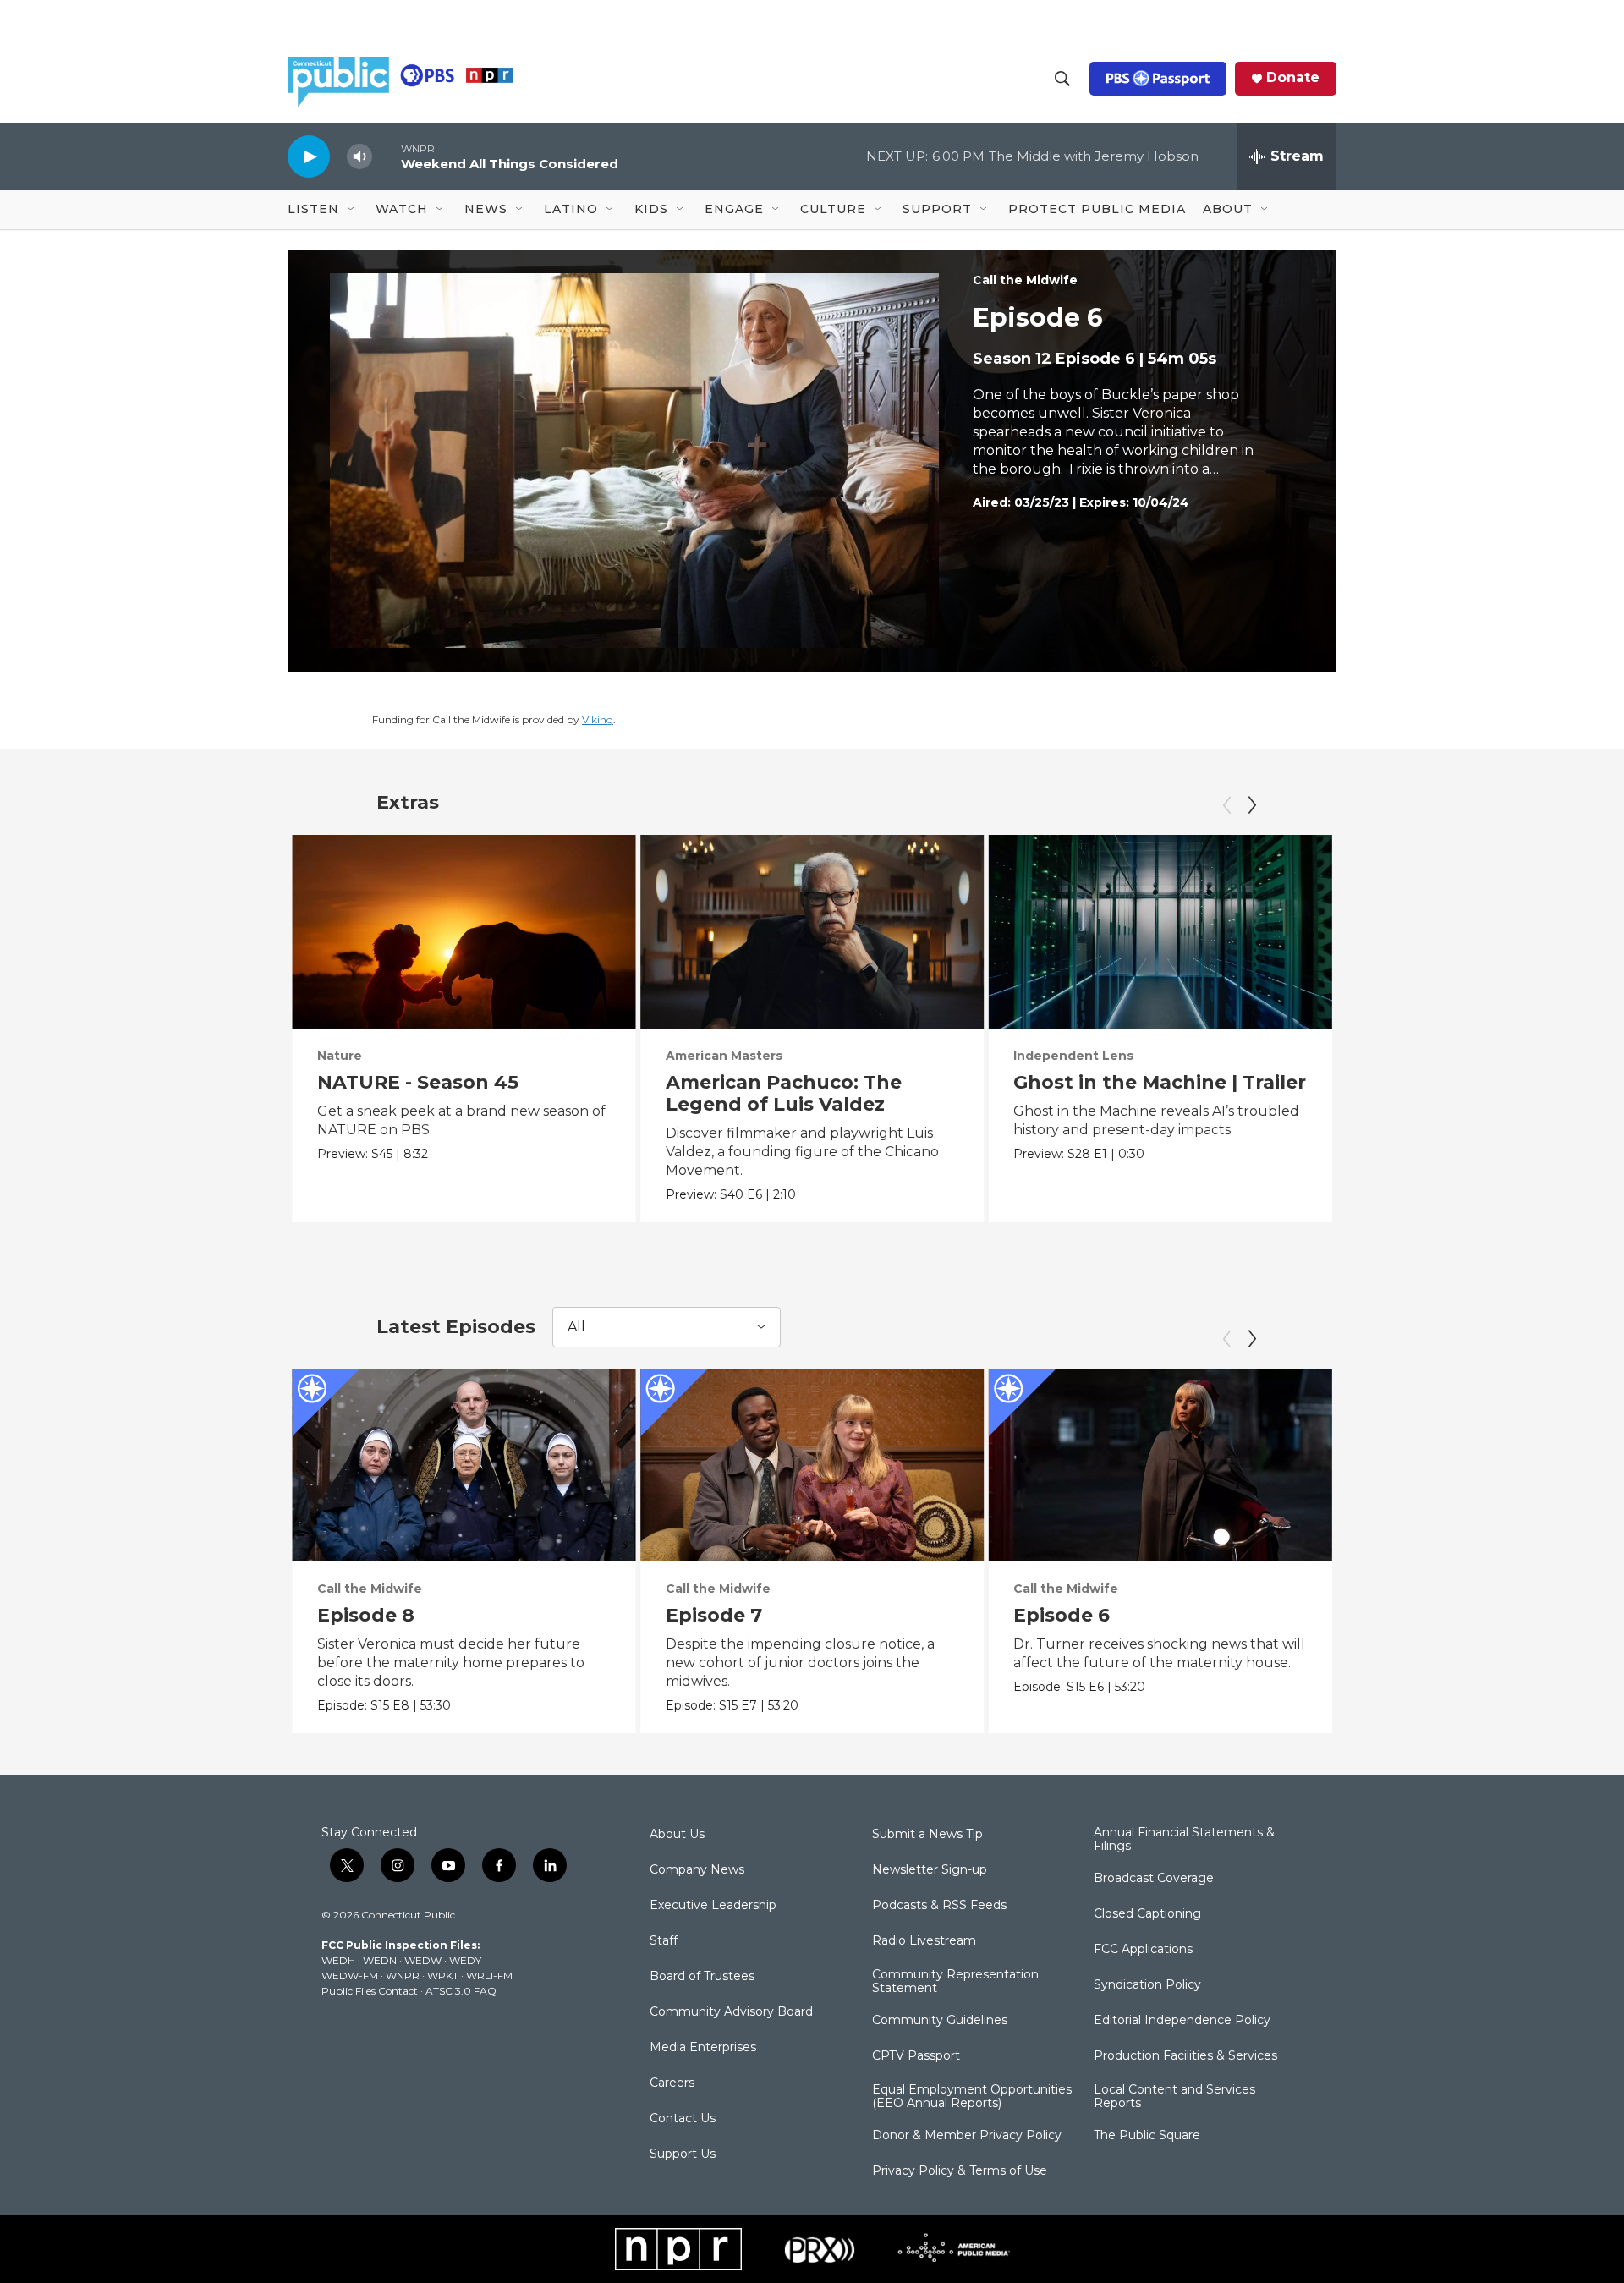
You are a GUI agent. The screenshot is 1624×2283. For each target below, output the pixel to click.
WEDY (465, 1960)
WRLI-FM (489, 1976)
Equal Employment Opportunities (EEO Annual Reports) (972, 2097)
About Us (677, 1835)
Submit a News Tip (927, 1835)
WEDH (338, 1960)
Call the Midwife (1025, 280)
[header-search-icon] (1062, 79)
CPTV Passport (916, 2056)
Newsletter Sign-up (930, 1870)
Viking (598, 719)
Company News (697, 1870)
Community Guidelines (940, 2021)
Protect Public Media (1097, 209)
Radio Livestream (924, 1941)
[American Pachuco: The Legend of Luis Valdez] (812, 931)
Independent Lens (1073, 1056)
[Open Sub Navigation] (352, 210)
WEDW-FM (350, 1976)
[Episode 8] (464, 1465)
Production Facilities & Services (1185, 2056)
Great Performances (1428, 1056)
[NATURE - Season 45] (464, 931)
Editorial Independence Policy (1182, 2021)
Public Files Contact (370, 1991)
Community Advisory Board (731, 2012)
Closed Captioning (1147, 1914)
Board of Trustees (702, 1977)
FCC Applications (1143, 1950)
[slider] (387, 156)
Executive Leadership (713, 1906)
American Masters (724, 1056)
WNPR (403, 1976)
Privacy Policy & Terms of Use (960, 2171)
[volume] (359, 157)
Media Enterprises (703, 2048)
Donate (1293, 78)
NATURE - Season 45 (418, 1082)
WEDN (380, 1960)
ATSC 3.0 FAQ (461, 1991)
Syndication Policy (1147, 1985)
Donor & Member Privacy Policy (967, 2136)
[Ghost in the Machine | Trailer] (1160, 931)
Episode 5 (1410, 1615)
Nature (340, 1056)
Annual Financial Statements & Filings (1184, 1840)
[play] (309, 156)
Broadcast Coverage (1154, 1879)
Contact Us (683, 2119)
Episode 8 (366, 1615)
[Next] (1252, 805)
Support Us (683, 2154)
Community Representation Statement (955, 1982)
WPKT (443, 1976)
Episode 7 (714, 1615)
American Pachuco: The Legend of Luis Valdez (784, 1093)
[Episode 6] (1160, 1465)
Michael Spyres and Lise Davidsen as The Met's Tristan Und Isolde (1480, 1104)
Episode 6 (1062, 1615)
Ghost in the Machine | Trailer (1160, 1082)
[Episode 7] (812, 1465)
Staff (664, 1941)
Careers (672, 2083)
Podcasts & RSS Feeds (939, 1906)
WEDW (423, 1960)
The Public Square (1147, 2136)
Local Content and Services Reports (1174, 2097)
